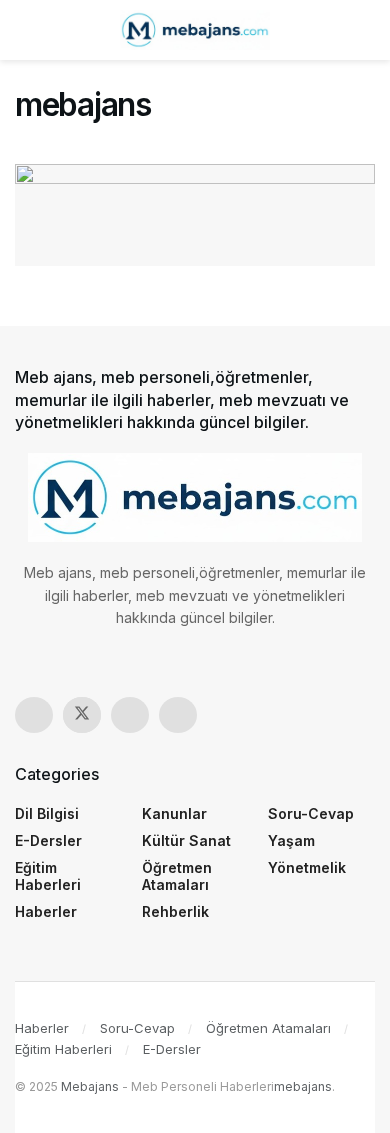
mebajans (303, 1086)
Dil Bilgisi (47, 813)
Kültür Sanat (186, 840)
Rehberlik (175, 911)
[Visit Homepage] (195, 30)
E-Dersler (48, 840)
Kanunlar (174, 813)
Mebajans (90, 1086)
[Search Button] (366, 30)
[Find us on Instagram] (130, 715)
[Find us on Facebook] (34, 715)
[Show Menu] (23, 30)
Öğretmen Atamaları (177, 876)
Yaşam (291, 840)
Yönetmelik (307, 867)
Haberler (46, 911)
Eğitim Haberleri (48, 876)
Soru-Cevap (311, 813)
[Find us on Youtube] (178, 715)
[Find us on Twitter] (82, 715)
